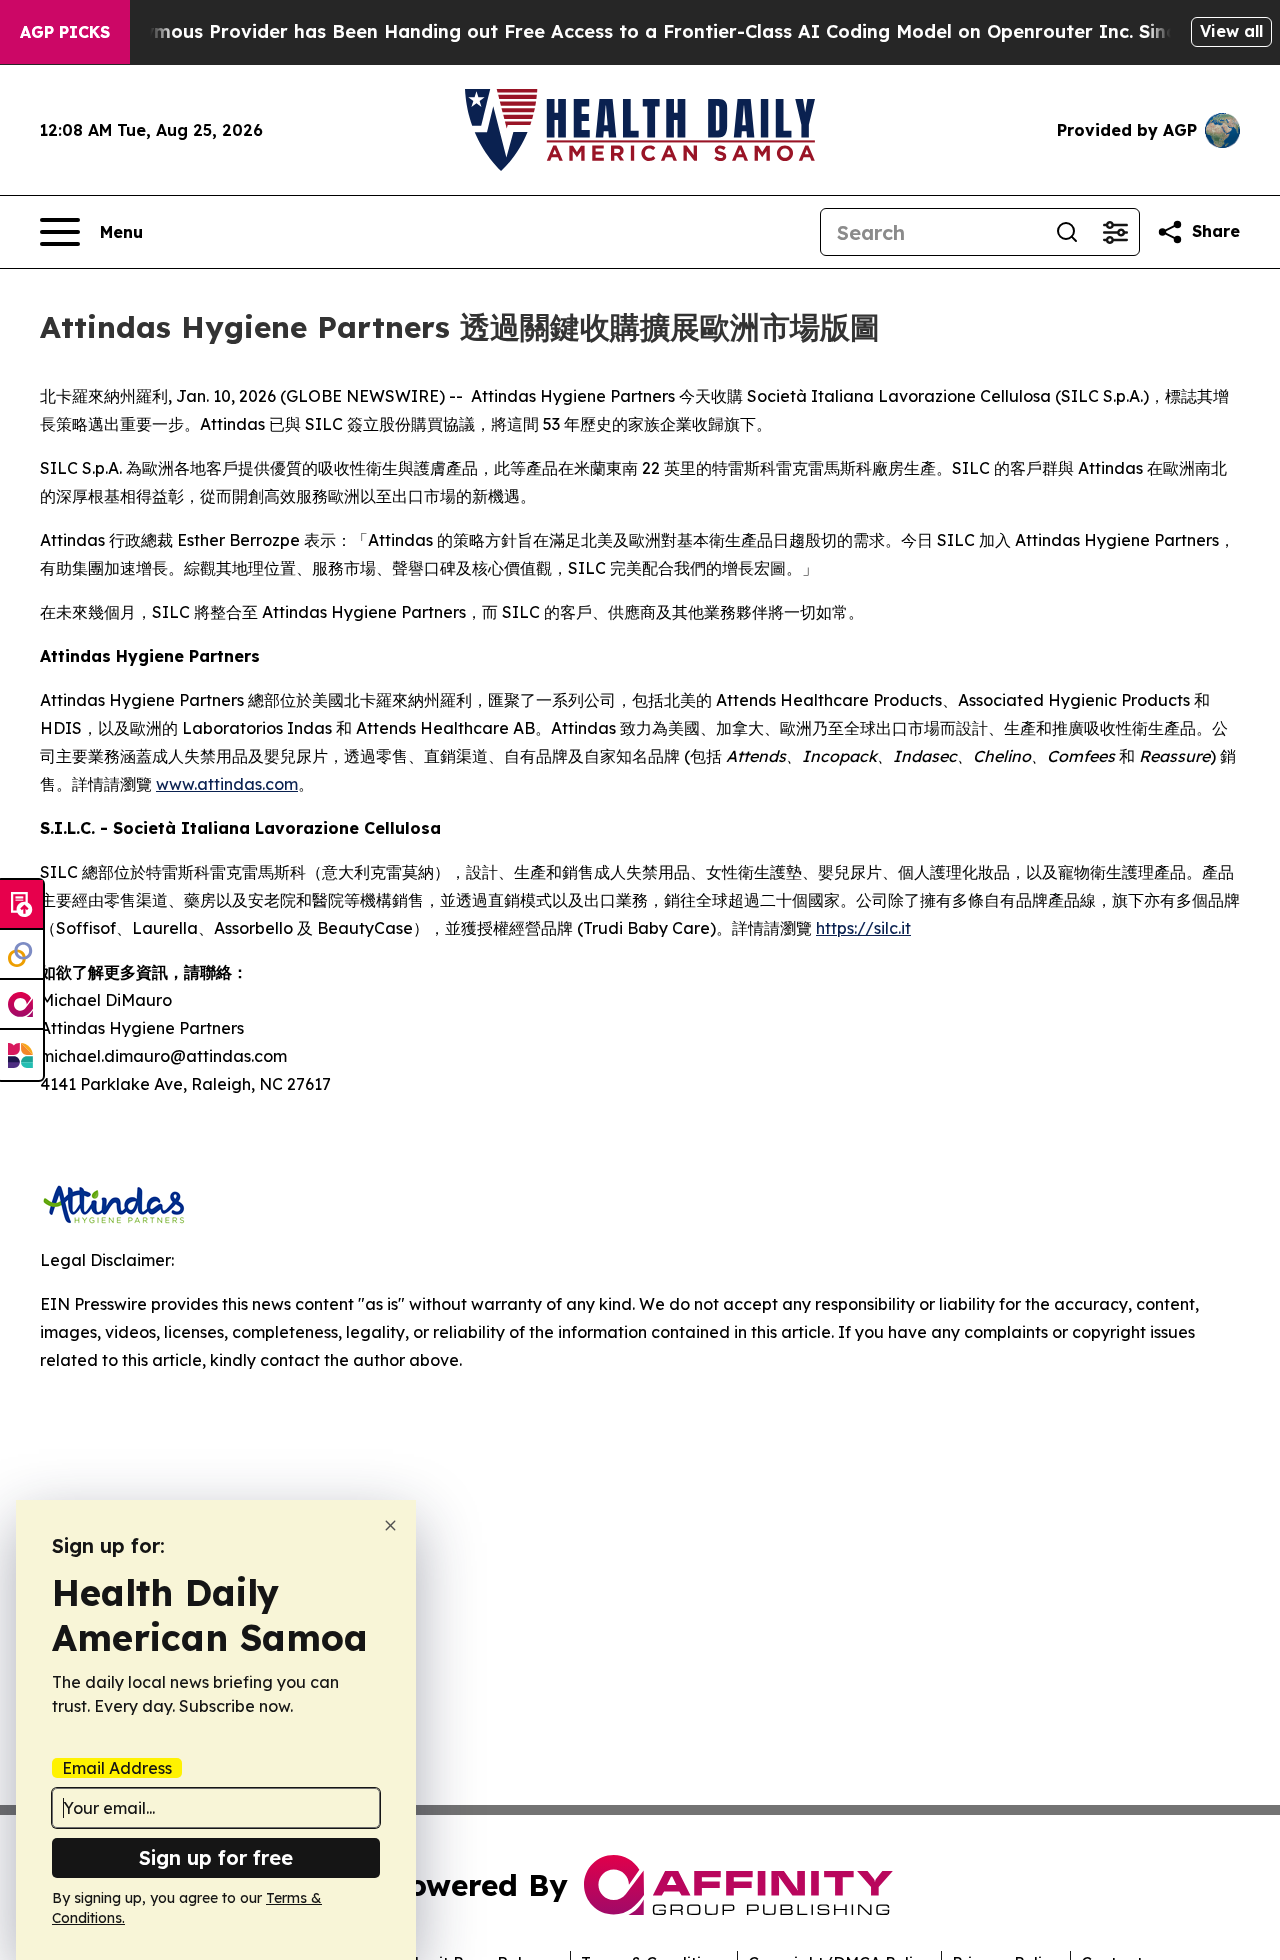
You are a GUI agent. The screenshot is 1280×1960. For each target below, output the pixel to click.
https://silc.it (863, 928)
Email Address (117, 1768)
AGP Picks (65, 32)
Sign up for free (216, 1857)
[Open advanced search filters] (1115, 232)
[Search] (1067, 232)
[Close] (390, 1525)
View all (1231, 31)
